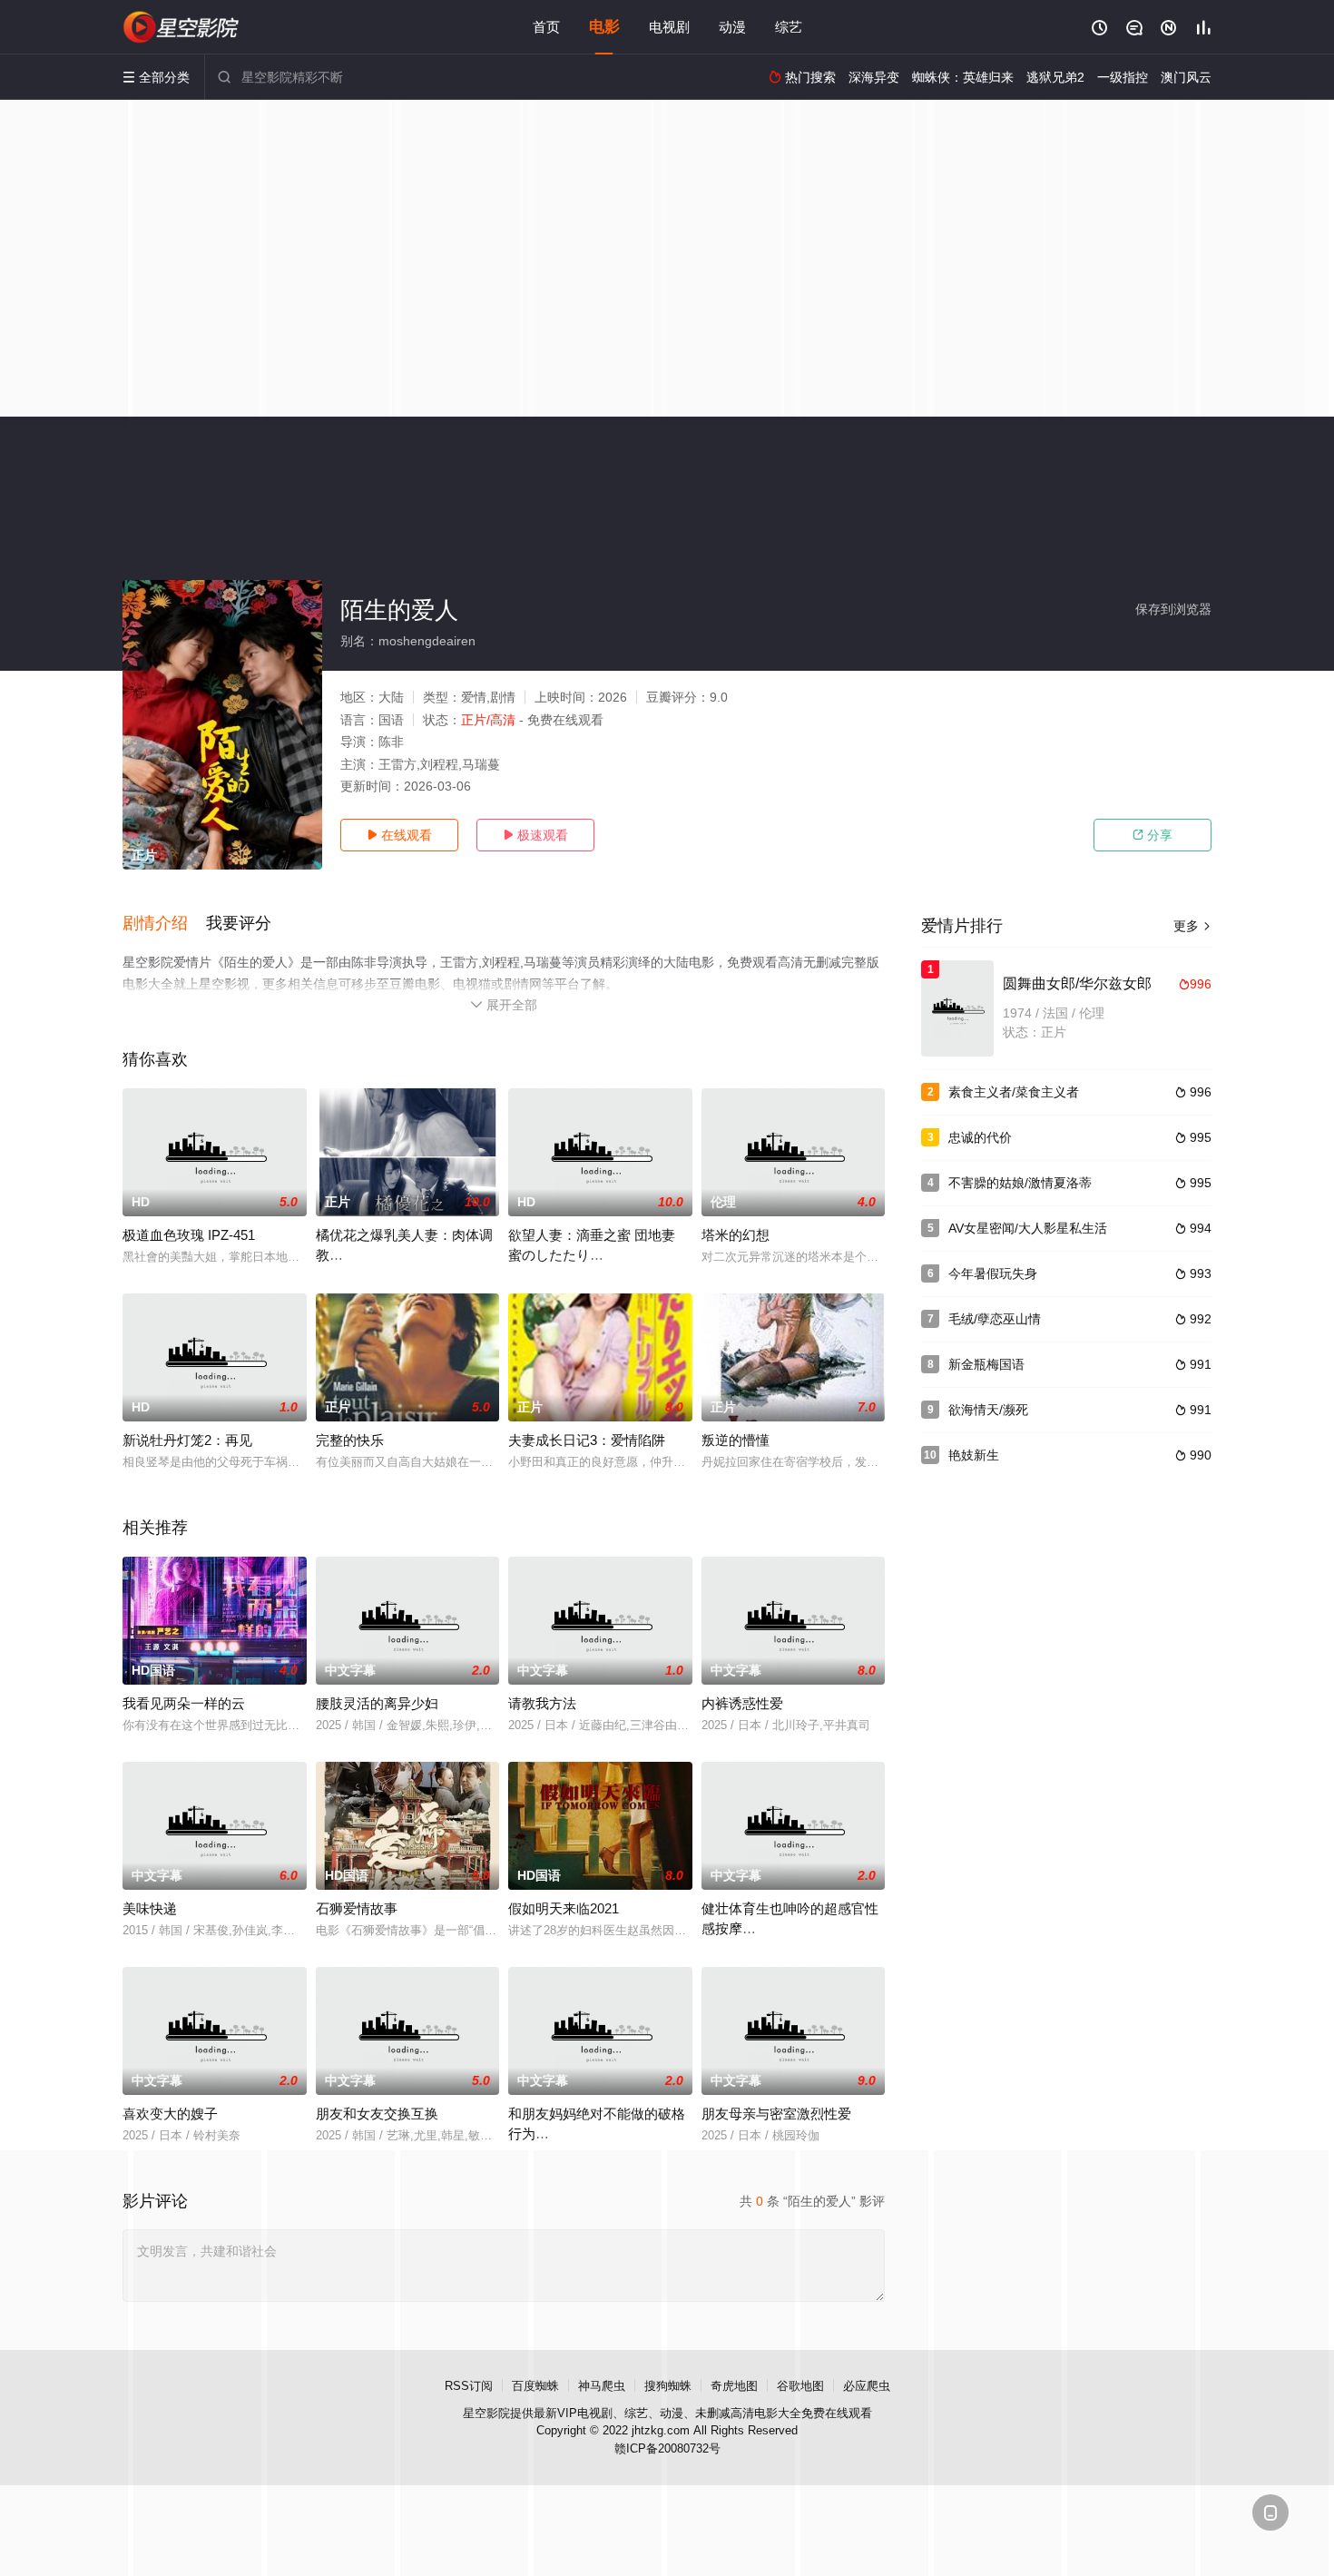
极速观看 (535, 835)
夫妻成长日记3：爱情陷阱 (587, 1440)
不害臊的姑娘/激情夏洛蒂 (1020, 1183)
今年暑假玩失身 (993, 1273)
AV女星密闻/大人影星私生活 (1028, 1228)
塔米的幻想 (736, 1235)
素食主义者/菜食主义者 (1014, 1092)
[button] (164, 924)
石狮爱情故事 (357, 1908)
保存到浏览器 (1173, 609)
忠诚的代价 (980, 1137)
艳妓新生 (974, 1455)
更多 (1192, 926)
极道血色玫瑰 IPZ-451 (189, 1235)
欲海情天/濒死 (988, 1410)
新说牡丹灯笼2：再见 (187, 1440)
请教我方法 (542, 1703)
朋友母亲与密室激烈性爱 (776, 2114)
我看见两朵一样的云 (184, 1703)
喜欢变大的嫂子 (170, 2114)
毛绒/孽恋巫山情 (995, 1319)
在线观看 (399, 835)
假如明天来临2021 (564, 1908)
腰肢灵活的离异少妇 (377, 1703)
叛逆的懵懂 (736, 1440)
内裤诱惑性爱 (742, 1703)
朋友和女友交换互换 (377, 2114)
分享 (1153, 835)
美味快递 (150, 1908)
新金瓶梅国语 (986, 1364)
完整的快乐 (350, 1440)
